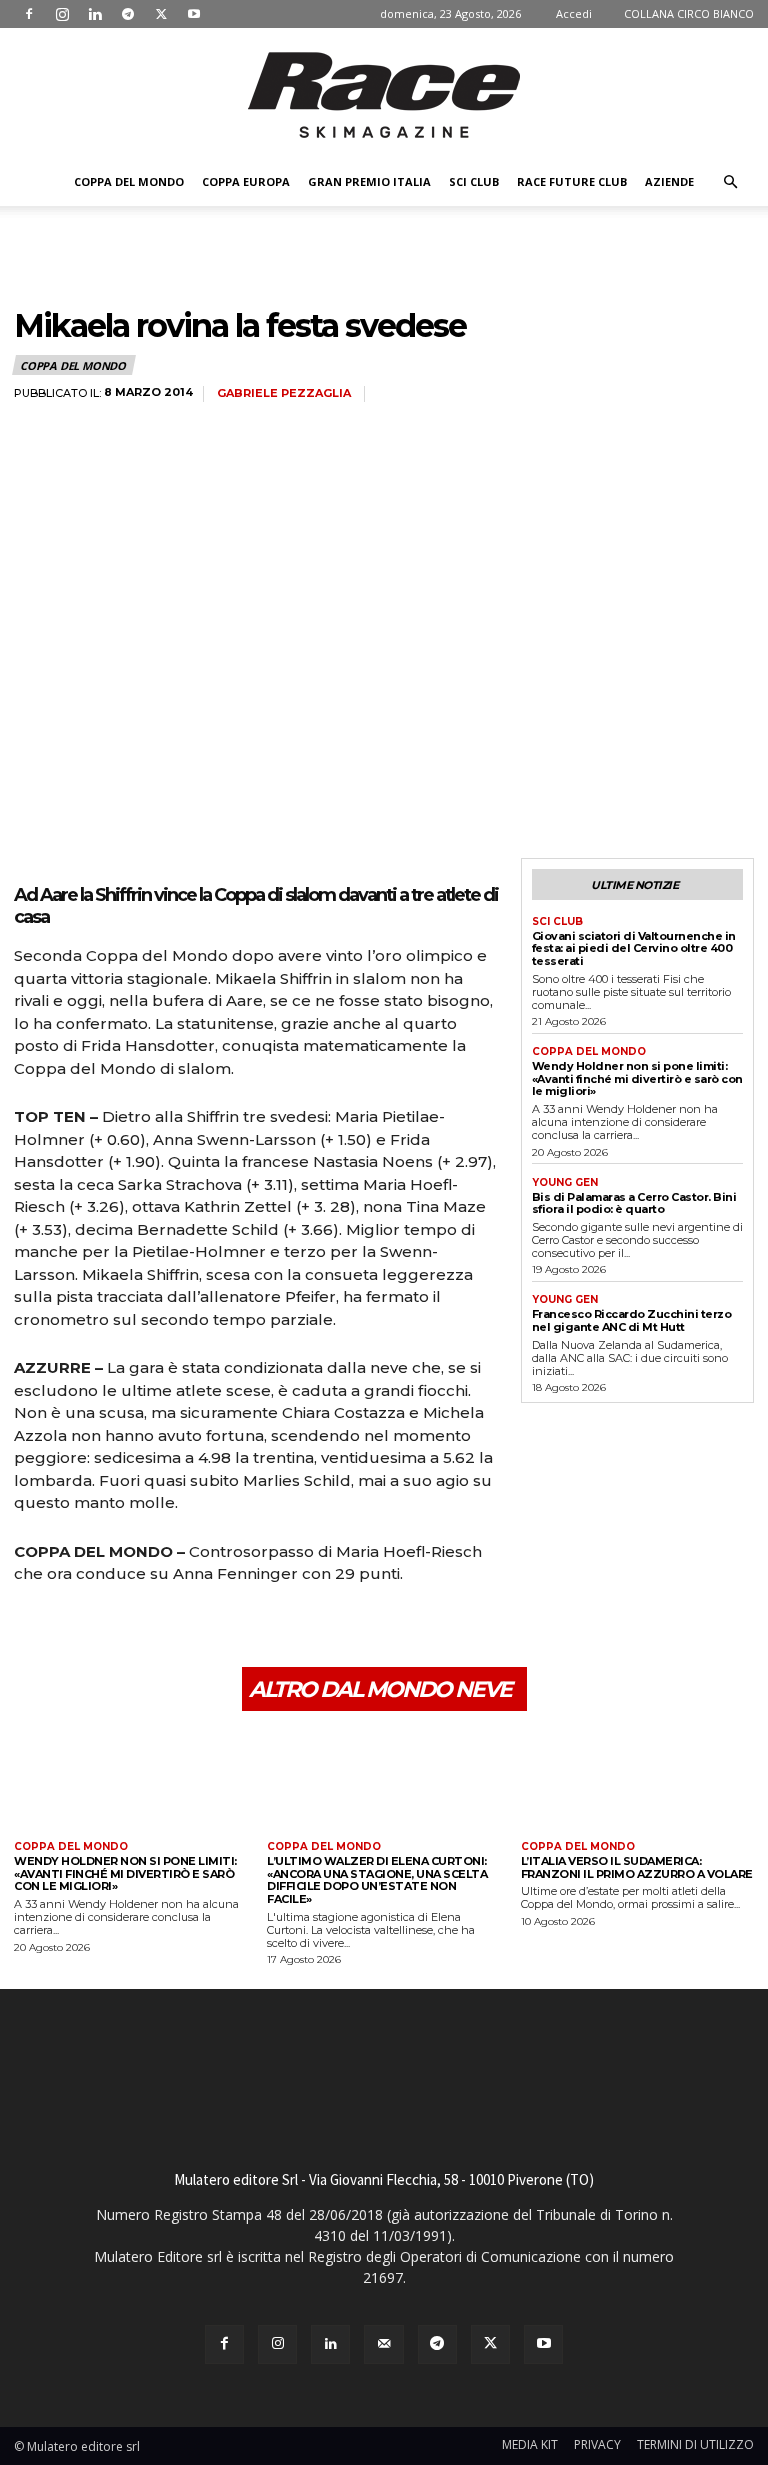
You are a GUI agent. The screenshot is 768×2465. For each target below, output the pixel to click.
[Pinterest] (126, 1630)
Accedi (574, 13)
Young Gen (565, 1183)
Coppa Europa (246, 181)
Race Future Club (572, 181)
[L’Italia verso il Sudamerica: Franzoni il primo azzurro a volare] (637, 1778)
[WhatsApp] (172, 1630)
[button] (730, 182)
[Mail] (383, 2344)
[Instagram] (62, 14)
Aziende (669, 181)
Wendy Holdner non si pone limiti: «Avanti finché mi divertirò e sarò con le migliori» (637, 1078)
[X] (161, 14)
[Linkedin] (95, 14)
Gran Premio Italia (369, 181)
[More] (219, 1630)
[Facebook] (29, 14)
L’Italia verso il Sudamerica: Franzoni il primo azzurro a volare (637, 1867)
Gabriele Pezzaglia (284, 393)
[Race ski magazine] (384, 95)
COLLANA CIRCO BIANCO (689, 13)
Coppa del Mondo (129, 181)
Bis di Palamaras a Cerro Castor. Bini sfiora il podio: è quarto (634, 1203)
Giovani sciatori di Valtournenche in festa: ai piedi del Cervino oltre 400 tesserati (634, 948)
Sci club (474, 181)
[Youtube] (194, 14)
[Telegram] (128, 14)
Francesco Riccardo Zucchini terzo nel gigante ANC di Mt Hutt (632, 1320)
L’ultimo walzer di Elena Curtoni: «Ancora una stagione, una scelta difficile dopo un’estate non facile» (377, 1880)
